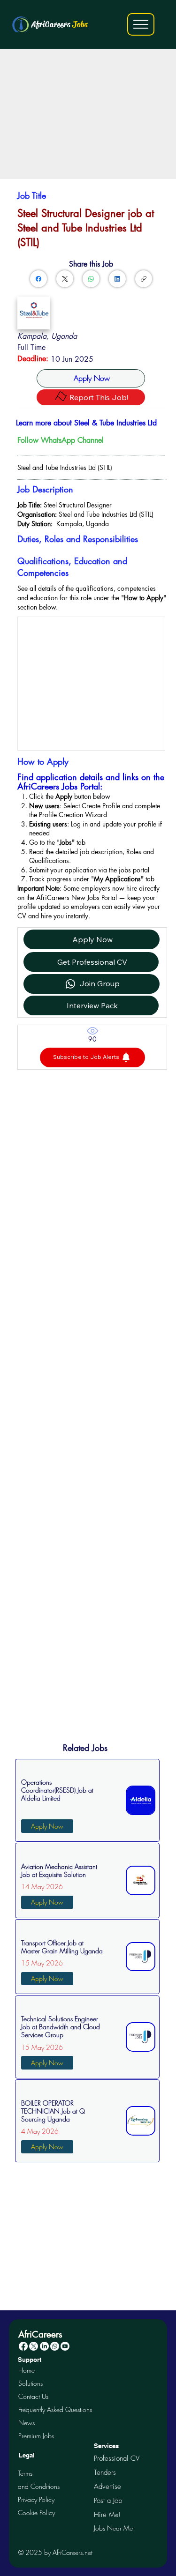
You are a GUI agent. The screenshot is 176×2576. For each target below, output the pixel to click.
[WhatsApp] (91, 279)
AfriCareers (59, 24)
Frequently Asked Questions (55, 2409)
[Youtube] (65, 2346)
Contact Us (33, 2396)
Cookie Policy (36, 2513)
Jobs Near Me (113, 2528)
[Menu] (141, 24)
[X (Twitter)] (65, 279)
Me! (107, 2514)
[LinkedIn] (117, 279)
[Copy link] (144, 279)
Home (27, 2370)
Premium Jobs (36, 2436)
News (27, 2423)
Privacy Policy (36, 2499)
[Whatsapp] (55, 2346)
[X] (34, 2346)
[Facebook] (38, 279)
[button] (92, 1057)
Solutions (31, 2383)
